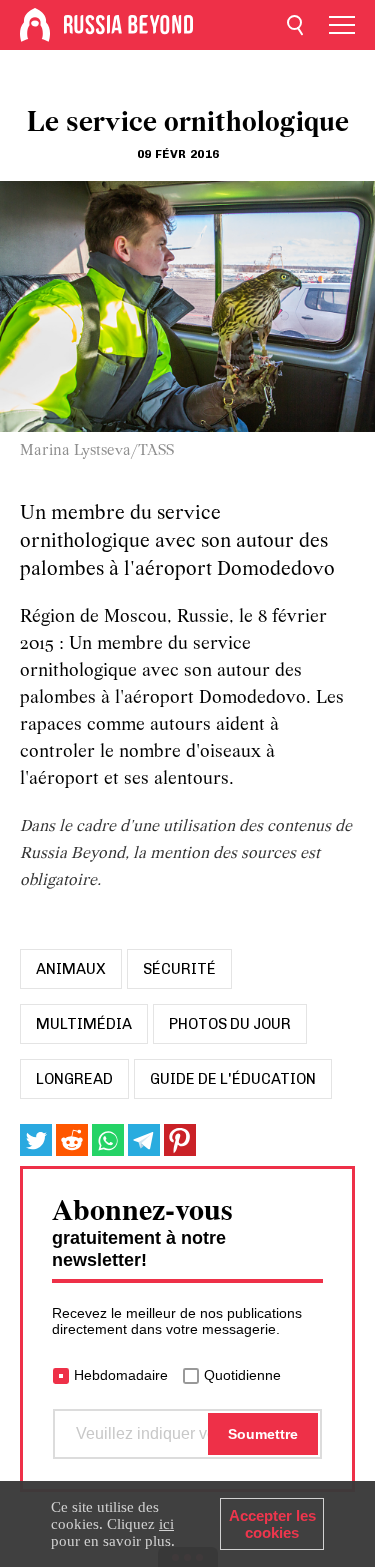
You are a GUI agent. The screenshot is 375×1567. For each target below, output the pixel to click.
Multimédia (84, 1024)
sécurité (179, 969)
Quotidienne (242, 1375)
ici (166, 1524)
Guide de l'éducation (233, 1079)
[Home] (35, 25)
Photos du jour (230, 1024)
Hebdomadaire (121, 1375)
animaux (71, 969)
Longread (74, 1079)
